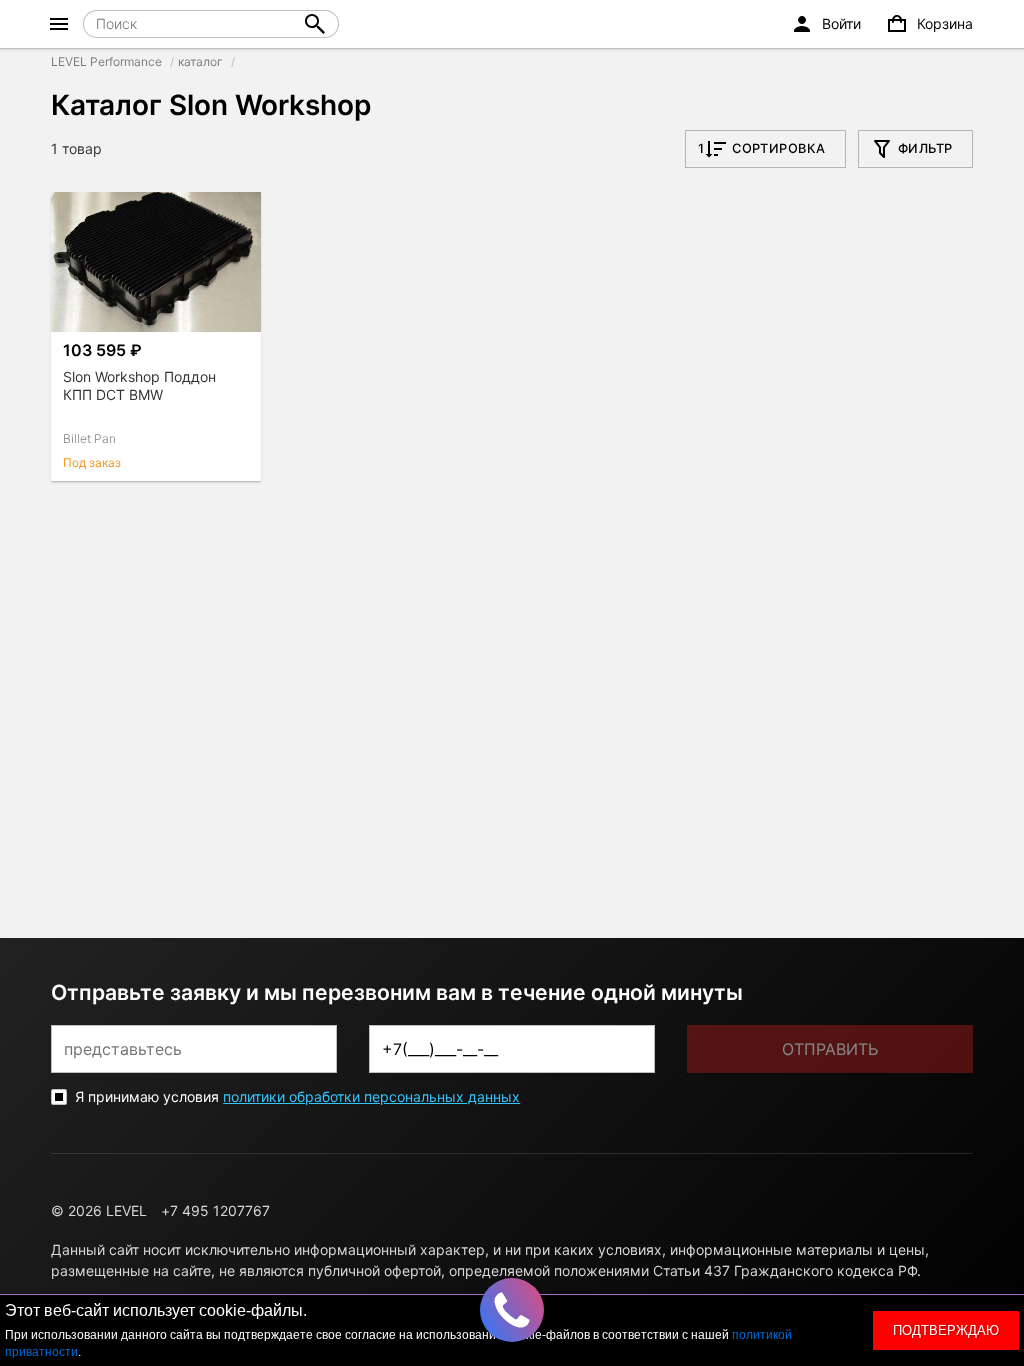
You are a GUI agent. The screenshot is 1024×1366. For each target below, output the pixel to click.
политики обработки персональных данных (371, 1096)
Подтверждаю (946, 1330)
